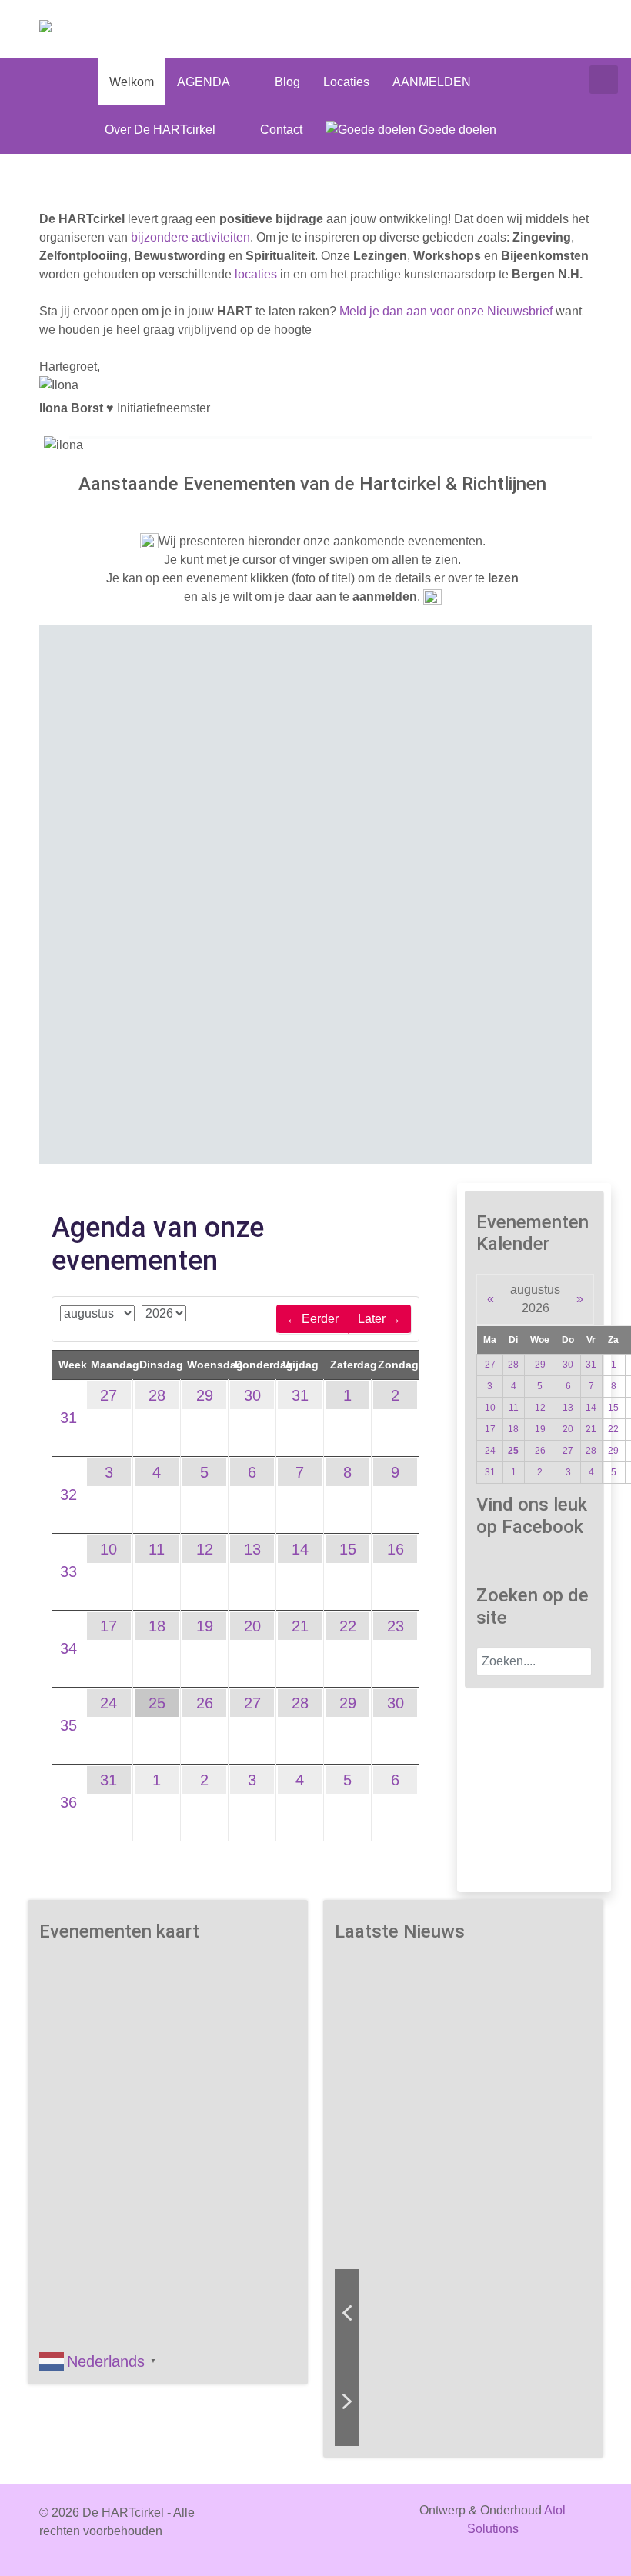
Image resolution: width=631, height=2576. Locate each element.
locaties (256, 274)
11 (157, 1549)
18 (157, 1626)
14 (300, 1549)
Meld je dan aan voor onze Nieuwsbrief (446, 311)
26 (205, 1703)
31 (68, 1418)
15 (348, 1549)
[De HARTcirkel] (86, 29)
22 (348, 1626)
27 (109, 1395)
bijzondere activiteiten (190, 237)
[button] (270, 856)
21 (300, 1626)
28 (157, 1395)
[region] (315, 895)
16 (396, 1549)
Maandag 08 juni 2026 (167, 744)
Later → (379, 1319)
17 (109, 1626)
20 (252, 1626)
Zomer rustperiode (167, 761)
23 (396, 1626)
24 (109, 1703)
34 (68, 1648)
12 (205, 1549)
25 (157, 1703)
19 (205, 1626)
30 (252, 1395)
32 (68, 1495)
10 (109, 1549)
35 (68, 1725)
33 (68, 1571)
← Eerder (312, 1319)
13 (252, 1549)
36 (68, 1802)
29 (205, 1395)
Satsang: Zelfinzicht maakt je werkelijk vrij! (462, 2059)
